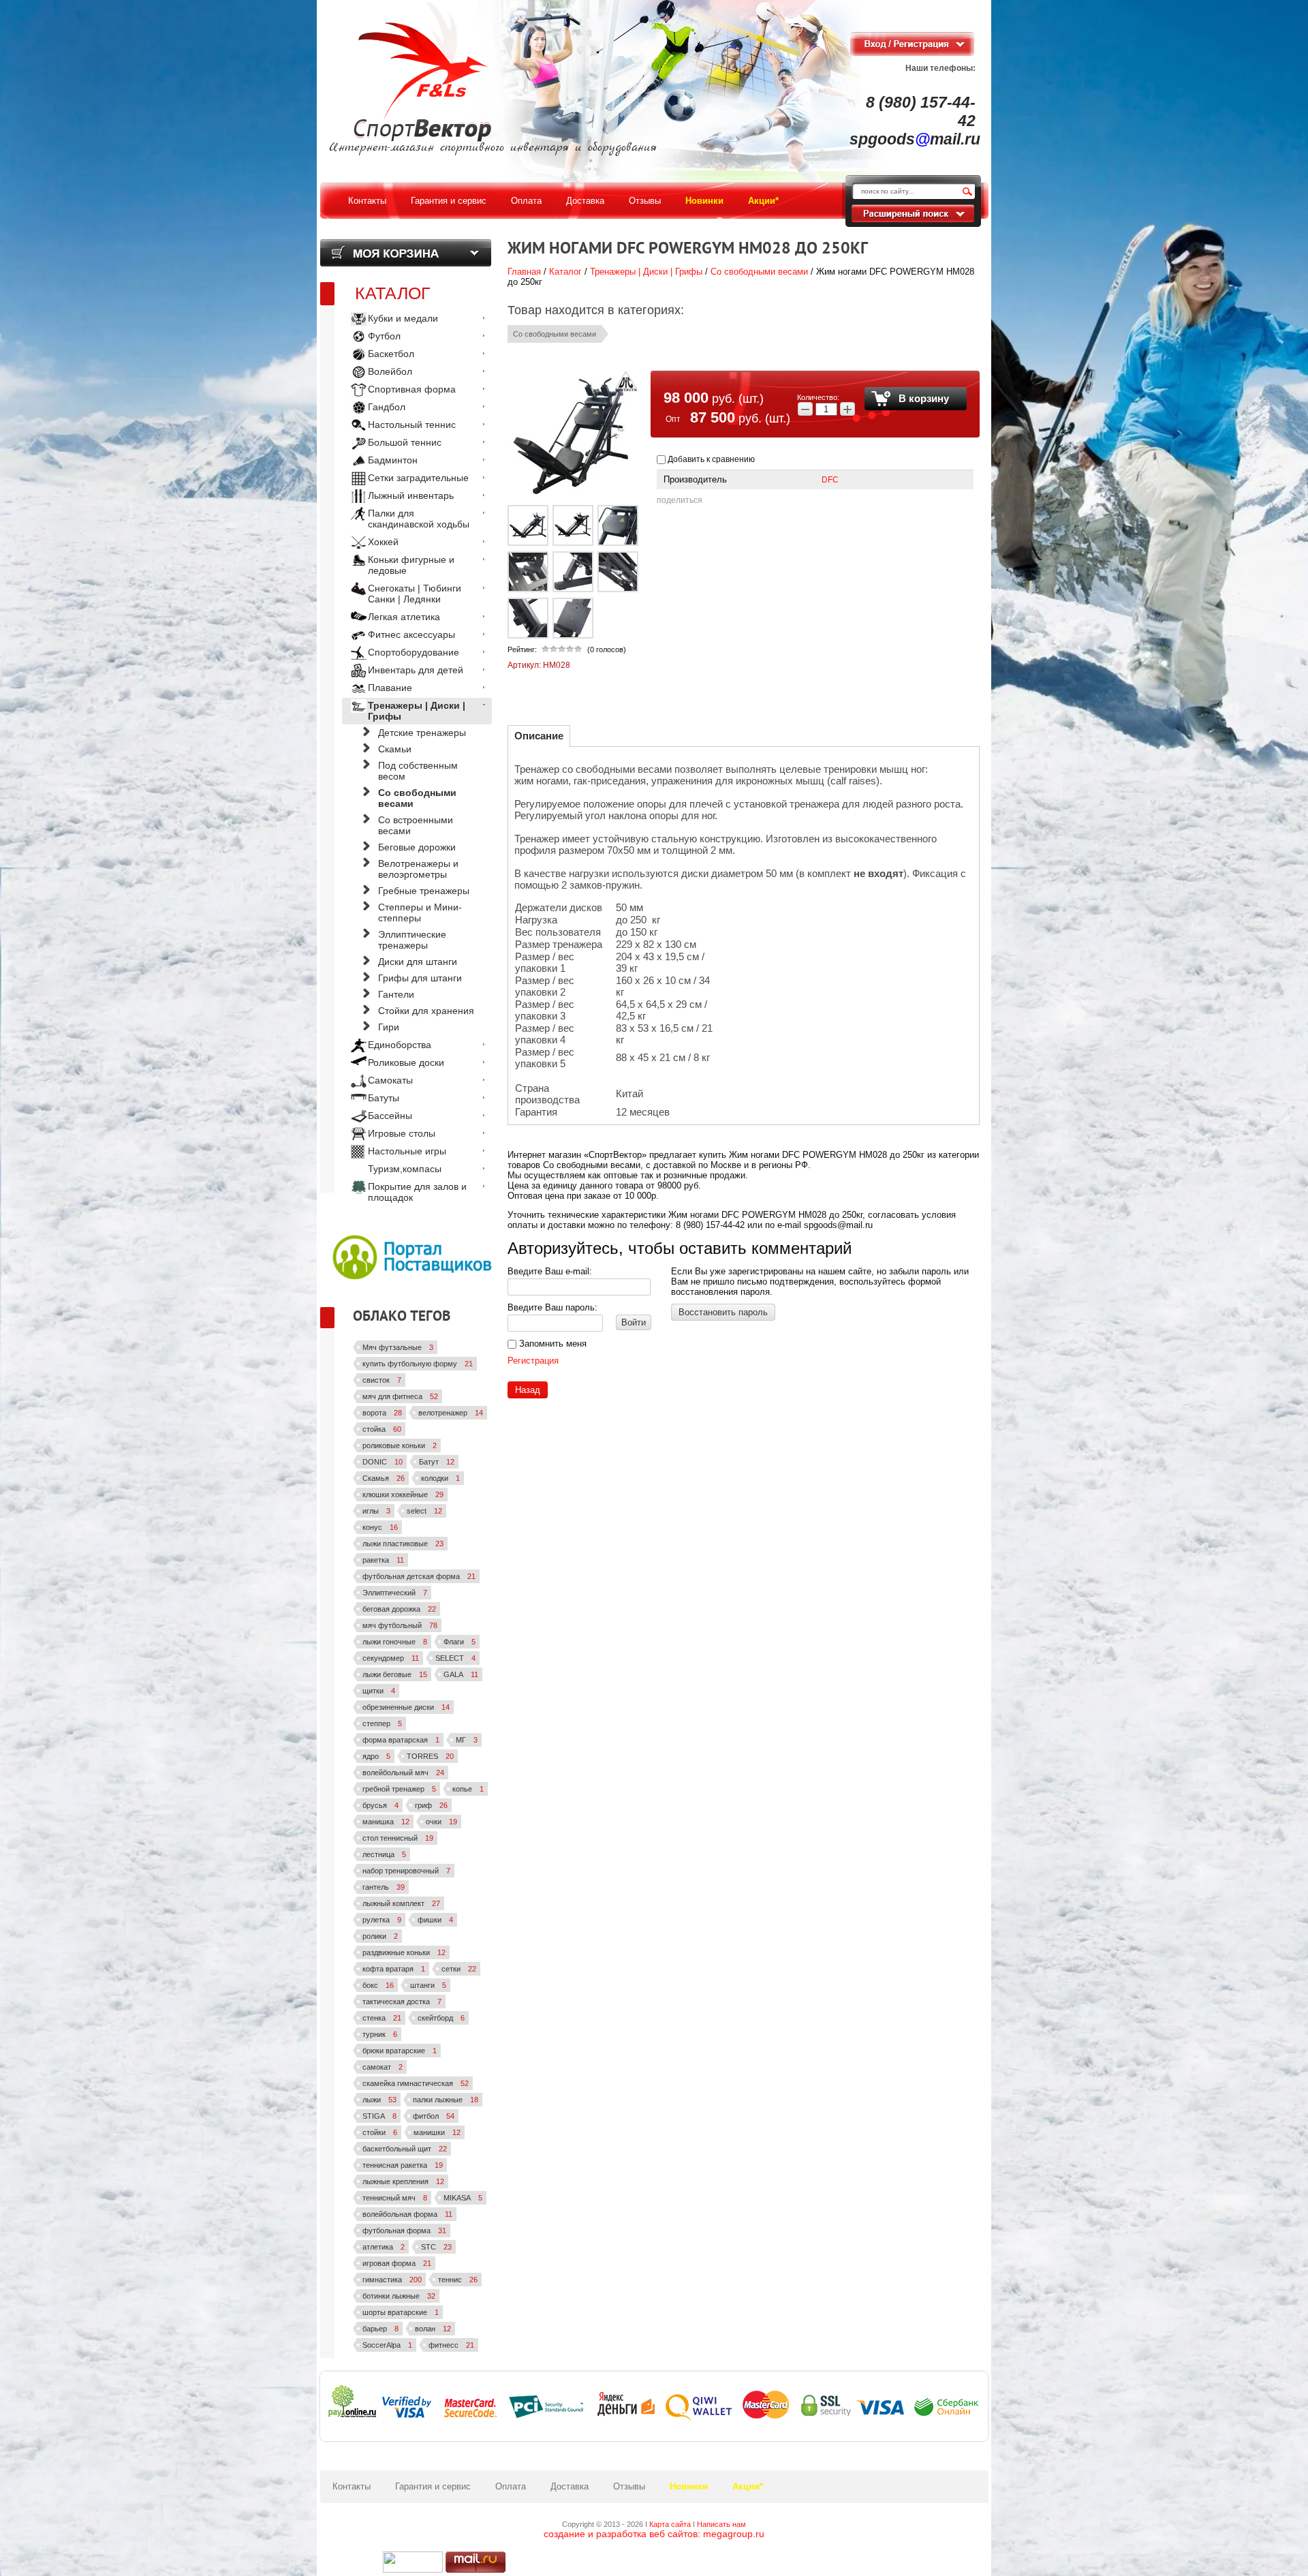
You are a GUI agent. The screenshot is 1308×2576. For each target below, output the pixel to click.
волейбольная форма (407, 2214)
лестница (384, 1854)
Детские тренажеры (422, 733)
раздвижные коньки (404, 1952)
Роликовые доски (406, 1062)
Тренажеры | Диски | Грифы (646, 272)
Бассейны (390, 1116)
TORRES (430, 1756)
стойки (380, 2132)
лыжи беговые (395, 1674)
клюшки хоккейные (403, 1494)
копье (468, 1789)
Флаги (460, 1642)
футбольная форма (404, 2230)
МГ (467, 1740)
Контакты (352, 2486)
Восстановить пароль (723, 1312)
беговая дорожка (399, 1609)
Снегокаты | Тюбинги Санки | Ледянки (415, 594)
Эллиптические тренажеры (412, 940)
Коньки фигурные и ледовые (411, 565)
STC (436, 2247)
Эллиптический (395, 1593)
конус (380, 1527)
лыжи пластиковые (403, 1544)
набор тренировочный (406, 1871)
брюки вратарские (400, 2051)
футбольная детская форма (419, 1576)
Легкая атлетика (404, 617)
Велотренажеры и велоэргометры (418, 869)
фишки (435, 1920)
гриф (431, 1805)
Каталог (565, 272)
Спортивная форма (412, 389)
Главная (524, 272)
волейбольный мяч (403, 1773)
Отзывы (629, 2486)
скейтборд (441, 2018)
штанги (428, 1985)
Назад (528, 1390)
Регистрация (533, 1361)
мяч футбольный (400, 1625)
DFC (830, 480)
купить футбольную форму (418, 1364)
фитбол (434, 2116)
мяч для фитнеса (400, 1396)
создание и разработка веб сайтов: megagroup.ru (654, 2534)
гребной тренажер (399, 1789)
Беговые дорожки (417, 847)
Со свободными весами (759, 272)
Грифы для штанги (420, 978)
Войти (634, 1322)
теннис (458, 2280)
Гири (389, 1027)
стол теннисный (398, 1838)
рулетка (382, 1920)
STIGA (379, 2116)
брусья (380, 1805)
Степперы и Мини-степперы (420, 913)
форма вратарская (401, 1740)
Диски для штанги (418, 962)
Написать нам (721, 2524)
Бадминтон (393, 460)
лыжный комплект (401, 1903)
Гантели (396, 994)
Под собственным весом (418, 771)
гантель (384, 1887)
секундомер (391, 1658)
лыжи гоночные (395, 1642)
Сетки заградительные (418, 478)
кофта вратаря (394, 1969)
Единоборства (400, 1045)
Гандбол (387, 407)
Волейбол (390, 371)
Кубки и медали (403, 318)
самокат (383, 2067)
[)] (413, 2562)
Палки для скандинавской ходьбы (419, 519)
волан (433, 2329)
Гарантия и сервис (433, 2486)
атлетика (384, 2247)
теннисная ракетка (403, 2165)
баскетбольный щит (405, 2149)
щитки (379, 1691)
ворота (382, 1413)
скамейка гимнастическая (416, 2083)
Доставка (570, 2486)
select (424, 1511)
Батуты (384, 1098)
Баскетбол (391, 354)
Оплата (511, 2486)
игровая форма (397, 2263)
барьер (380, 2329)
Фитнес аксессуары (411, 634)
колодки (440, 1478)
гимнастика (392, 2280)
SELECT (455, 1658)
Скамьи (395, 749)
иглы (376, 1511)
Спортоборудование (414, 652)
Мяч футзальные (398, 1347)
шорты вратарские (401, 2312)
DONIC (383, 1462)
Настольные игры (407, 1151)
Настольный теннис (412, 425)
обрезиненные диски (406, 1707)
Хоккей (383, 542)
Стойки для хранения (426, 1011)
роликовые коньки (400, 1445)
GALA (461, 1674)
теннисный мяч (395, 2198)
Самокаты (390, 1080)
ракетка (383, 1560)
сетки (459, 1969)
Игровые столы (402, 1133)
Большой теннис (405, 442)
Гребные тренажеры (424, 891)
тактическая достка (402, 2002)
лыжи (379, 2100)
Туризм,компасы (405, 1169)
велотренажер (451, 1413)
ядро (376, 1756)
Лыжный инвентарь (411, 495)
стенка (382, 2018)
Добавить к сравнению (710, 459)
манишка (386, 1822)
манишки (437, 2132)
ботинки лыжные (399, 2296)
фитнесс (451, 2345)
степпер (382, 1723)
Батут (437, 1462)
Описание (539, 736)
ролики (380, 1936)
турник (380, 2034)
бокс (378, 1985)
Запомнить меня (551, 1344)
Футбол (384, 336)
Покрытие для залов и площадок (417, 1192)
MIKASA (463, 2198)
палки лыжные (446, 2100)
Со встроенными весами (416, 825)
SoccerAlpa (387, 2345)
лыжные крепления (403, 2181)
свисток (382, 1380)
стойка (382, 1429)
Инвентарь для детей (416, 670)
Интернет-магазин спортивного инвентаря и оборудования (493, 148)
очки (441, 1822)
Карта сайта (670, 2524)
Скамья (384, 1478)
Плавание (390, 688)
